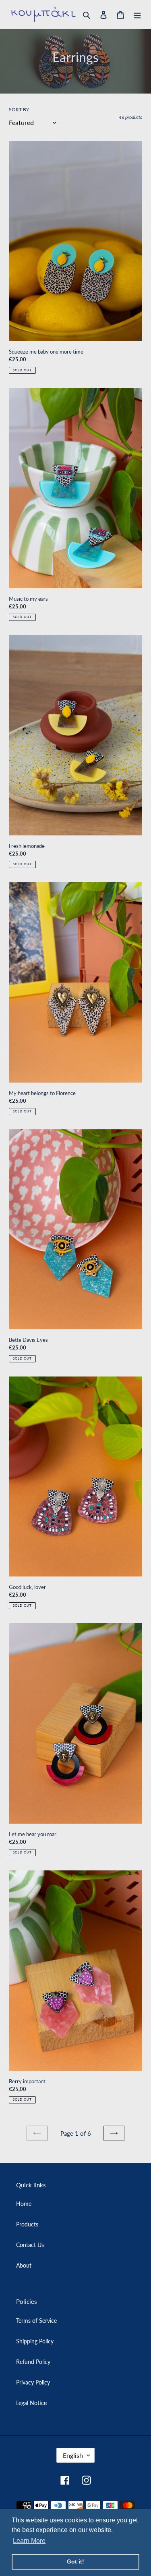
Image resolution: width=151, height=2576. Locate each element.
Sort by (19, 109)
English (73, 2455)
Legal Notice (31, 2403)
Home (24, 2204)
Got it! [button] (75, 2561)
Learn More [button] (29, 2541)
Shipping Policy (35, 2341)
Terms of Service (36, 2321)
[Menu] (137, 14)
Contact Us (30, 2245)
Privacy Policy (33, 2382)
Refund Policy (33, 2362)
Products (27, 2224)
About (24, 2265)
